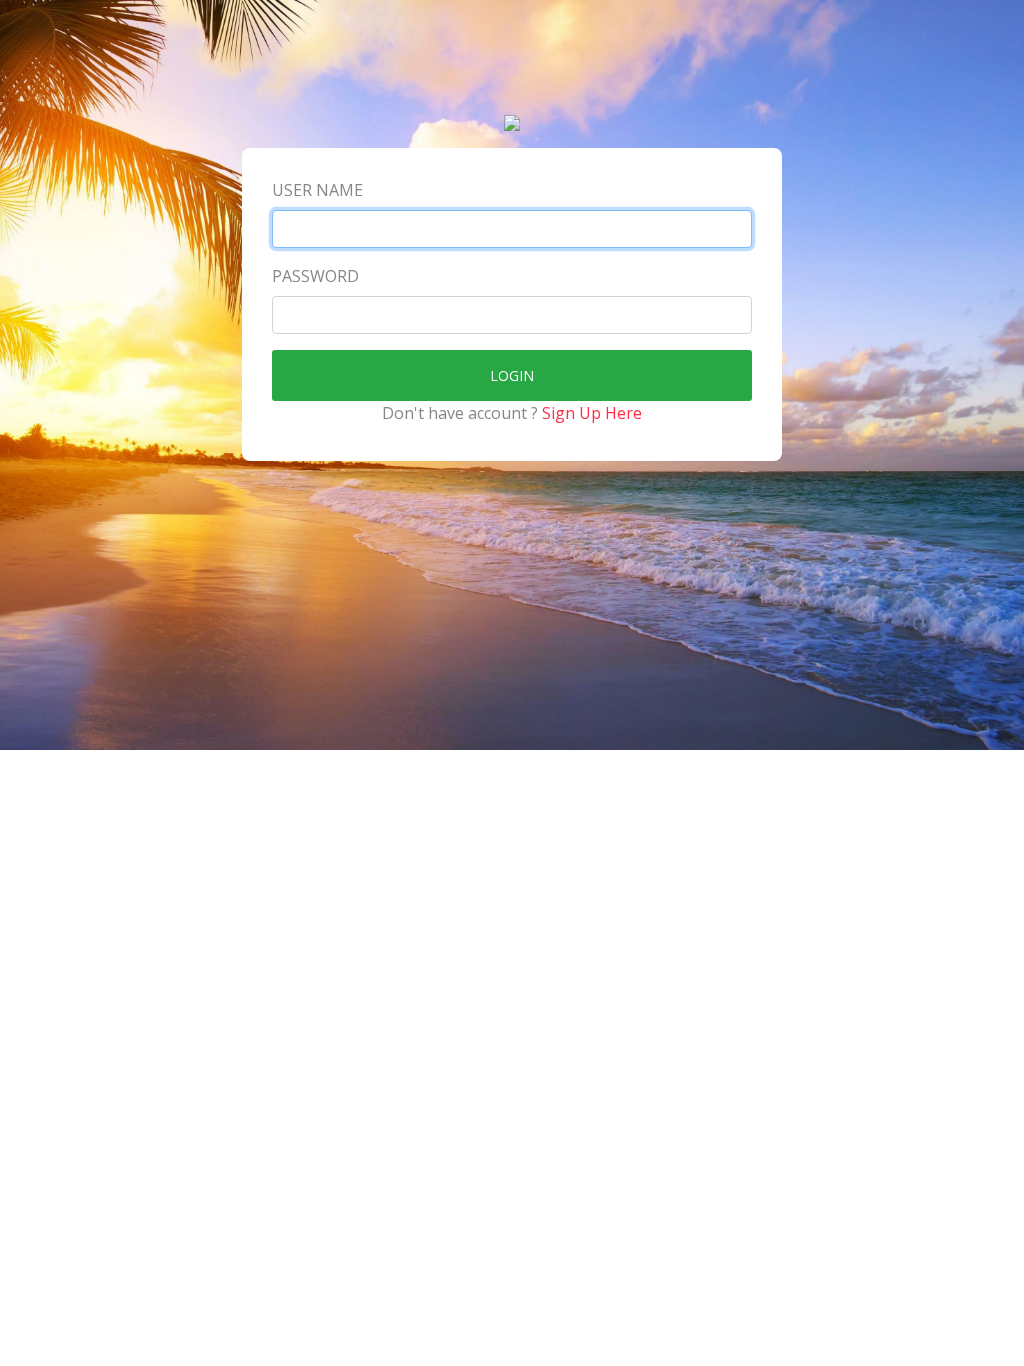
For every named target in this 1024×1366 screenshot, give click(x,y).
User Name (317, 190)
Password (315, 276)
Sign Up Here (592, 413)
